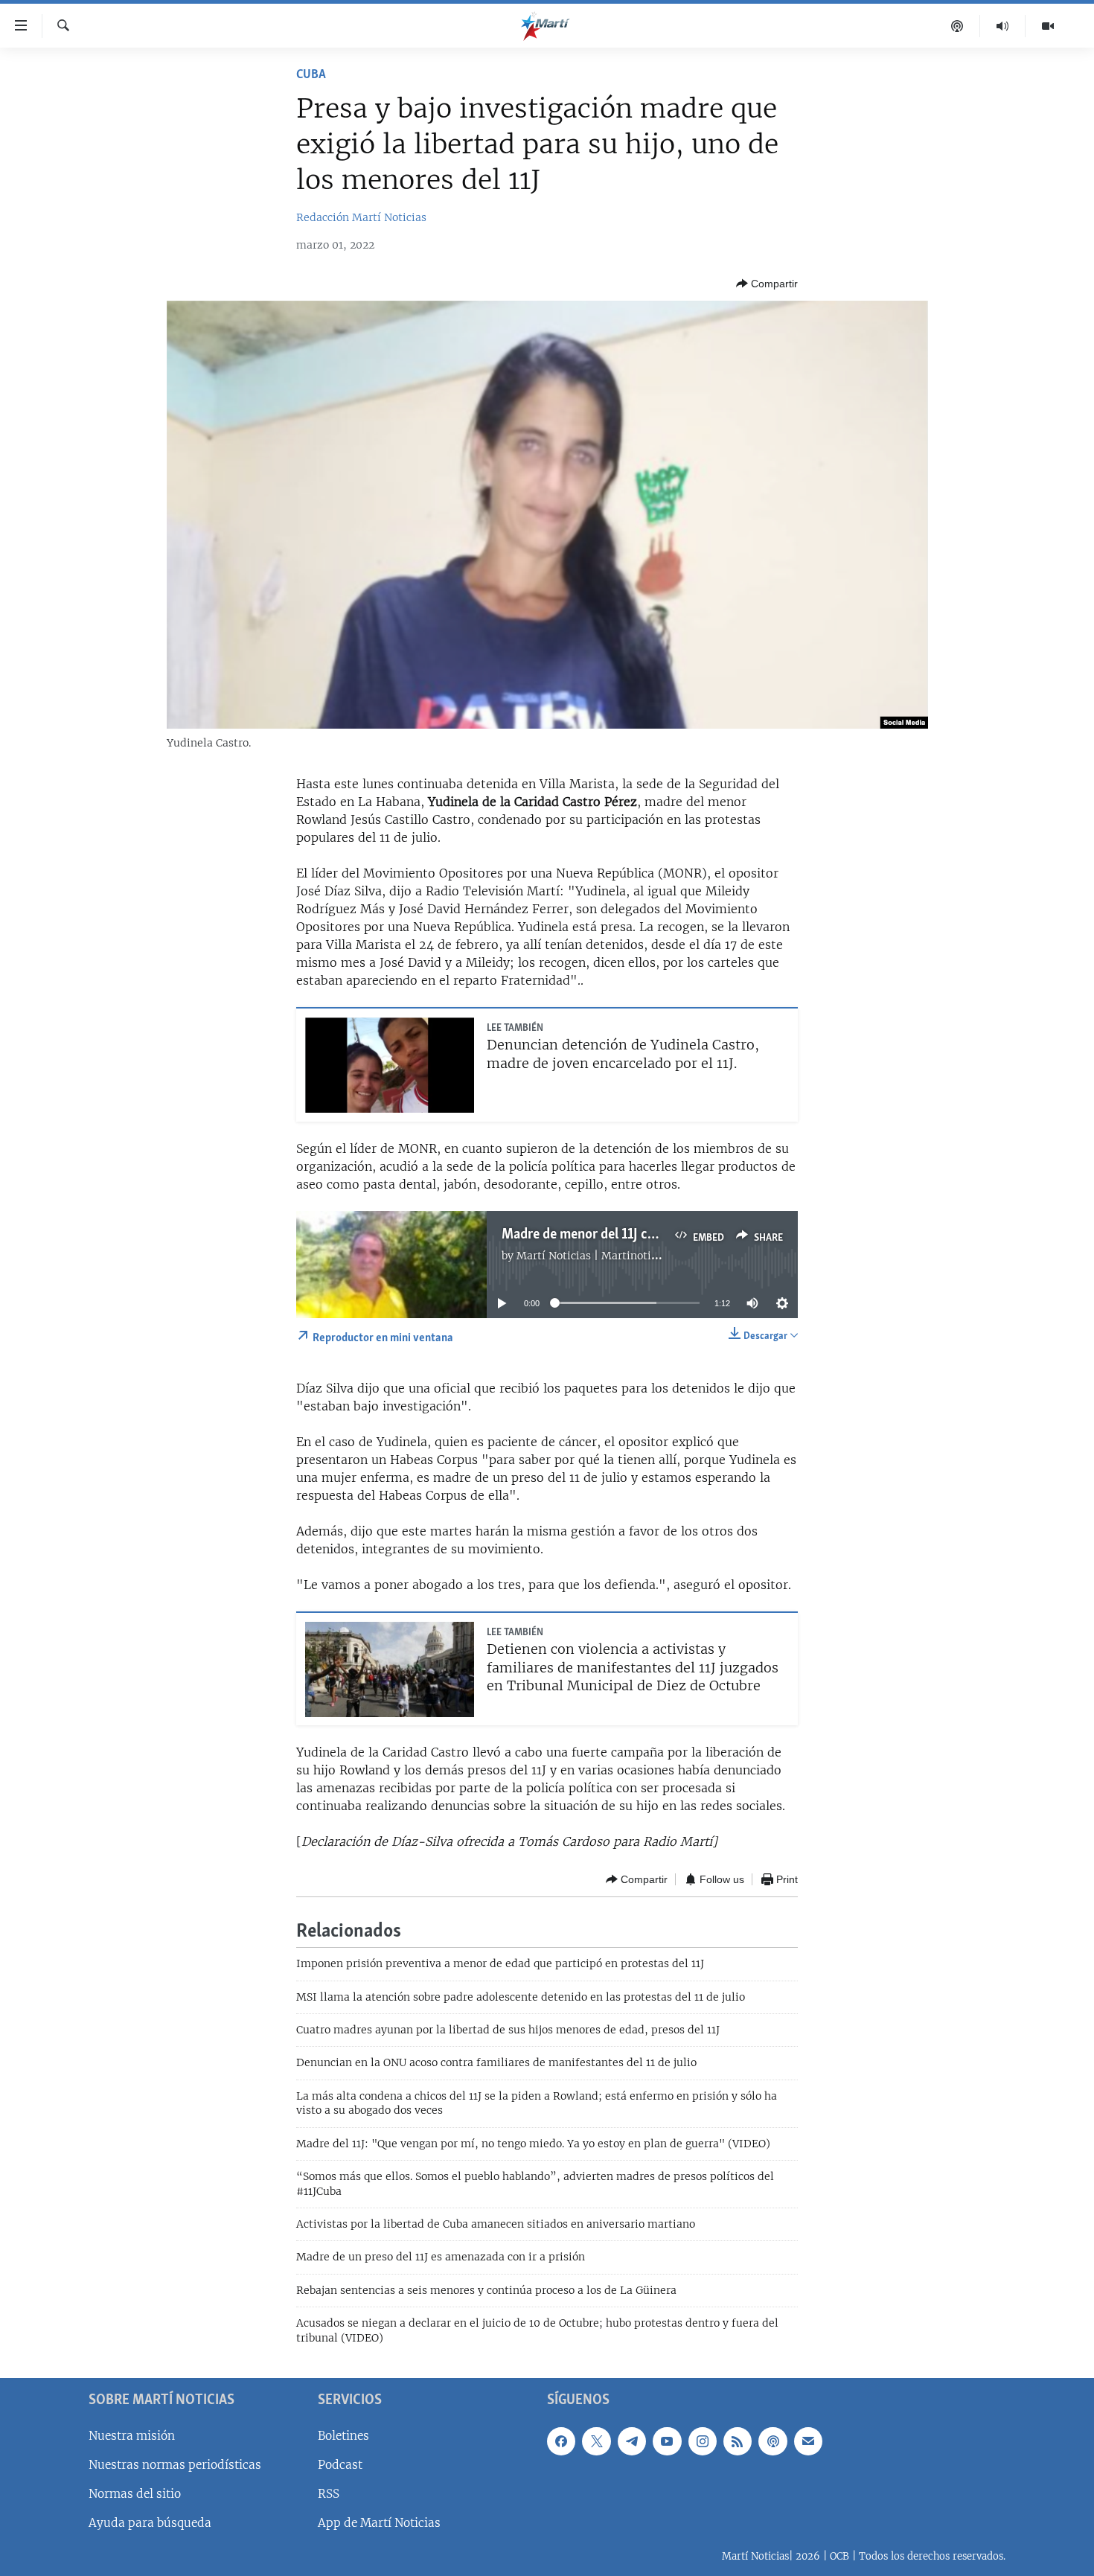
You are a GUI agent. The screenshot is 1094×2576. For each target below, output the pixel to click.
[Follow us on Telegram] (632, 2441)
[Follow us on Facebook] (561, 2441)
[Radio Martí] (1003, 26)
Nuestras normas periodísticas (175, 2465)
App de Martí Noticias (379, 2523)
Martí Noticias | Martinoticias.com (606, 1256)
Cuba (311, 75)
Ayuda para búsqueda (150, 2523)
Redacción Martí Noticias (361, 217)
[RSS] (738, 2441)
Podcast (340, 2465)
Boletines (343, 2436)
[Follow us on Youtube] (667, 2441)
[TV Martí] (1048, 26)
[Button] (767, 284)
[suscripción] (808, 2441)
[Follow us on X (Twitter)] (596, 2441)
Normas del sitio (135, 2494)
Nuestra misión (132, 2436)
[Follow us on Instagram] (703, 2441)
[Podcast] (957, 26)
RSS (329, 2494)
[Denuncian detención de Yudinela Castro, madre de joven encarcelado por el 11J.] (390, 1065)
